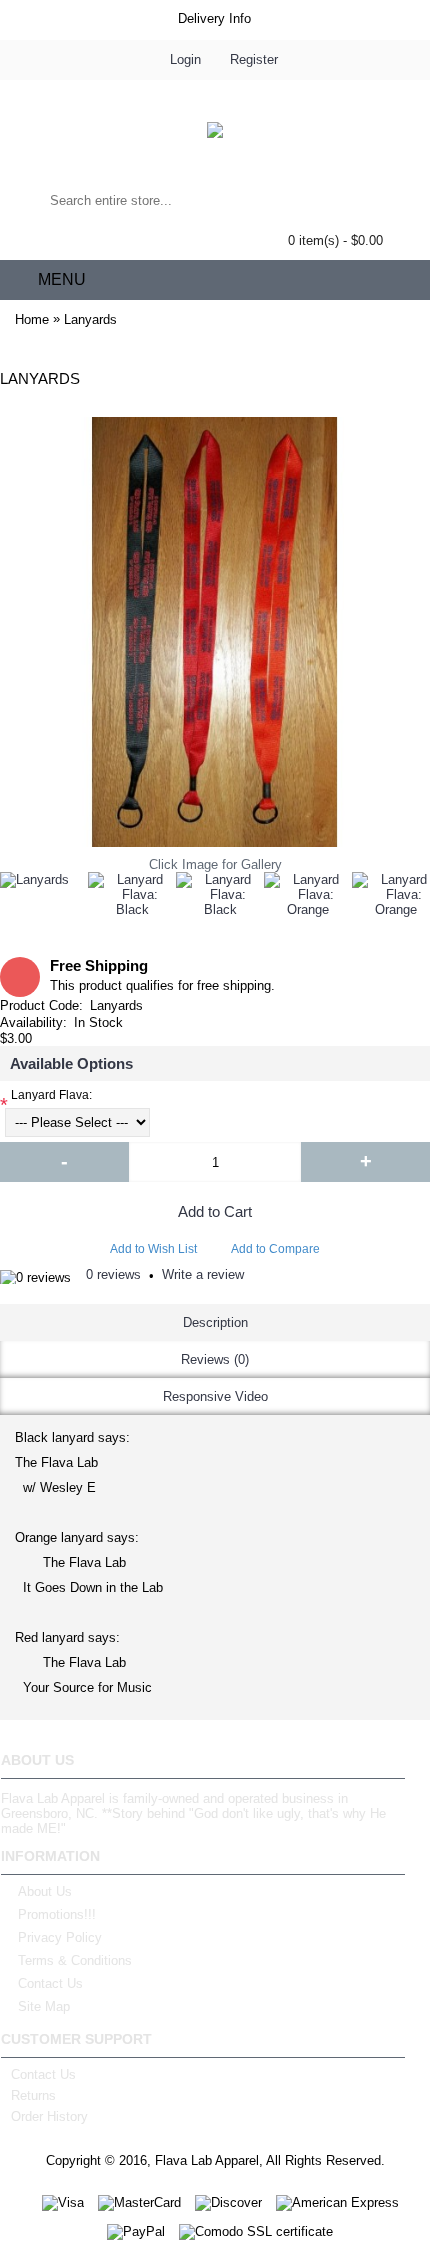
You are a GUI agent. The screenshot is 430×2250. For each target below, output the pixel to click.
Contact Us (50, 1983)
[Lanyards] (34, 880)
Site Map (44, 2006)
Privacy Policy (60, 1937)
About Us (45, 1891)
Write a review (203, 1274)
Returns (33, 2095)
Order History (49, 2116)
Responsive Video (215, 1396)
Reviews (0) (215, 1359)
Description (215, 1322)
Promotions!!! (57, 1914)
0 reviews (113, 1274)
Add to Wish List (153, 1249)
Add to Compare (275, 1249)
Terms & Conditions (75, 1960)
